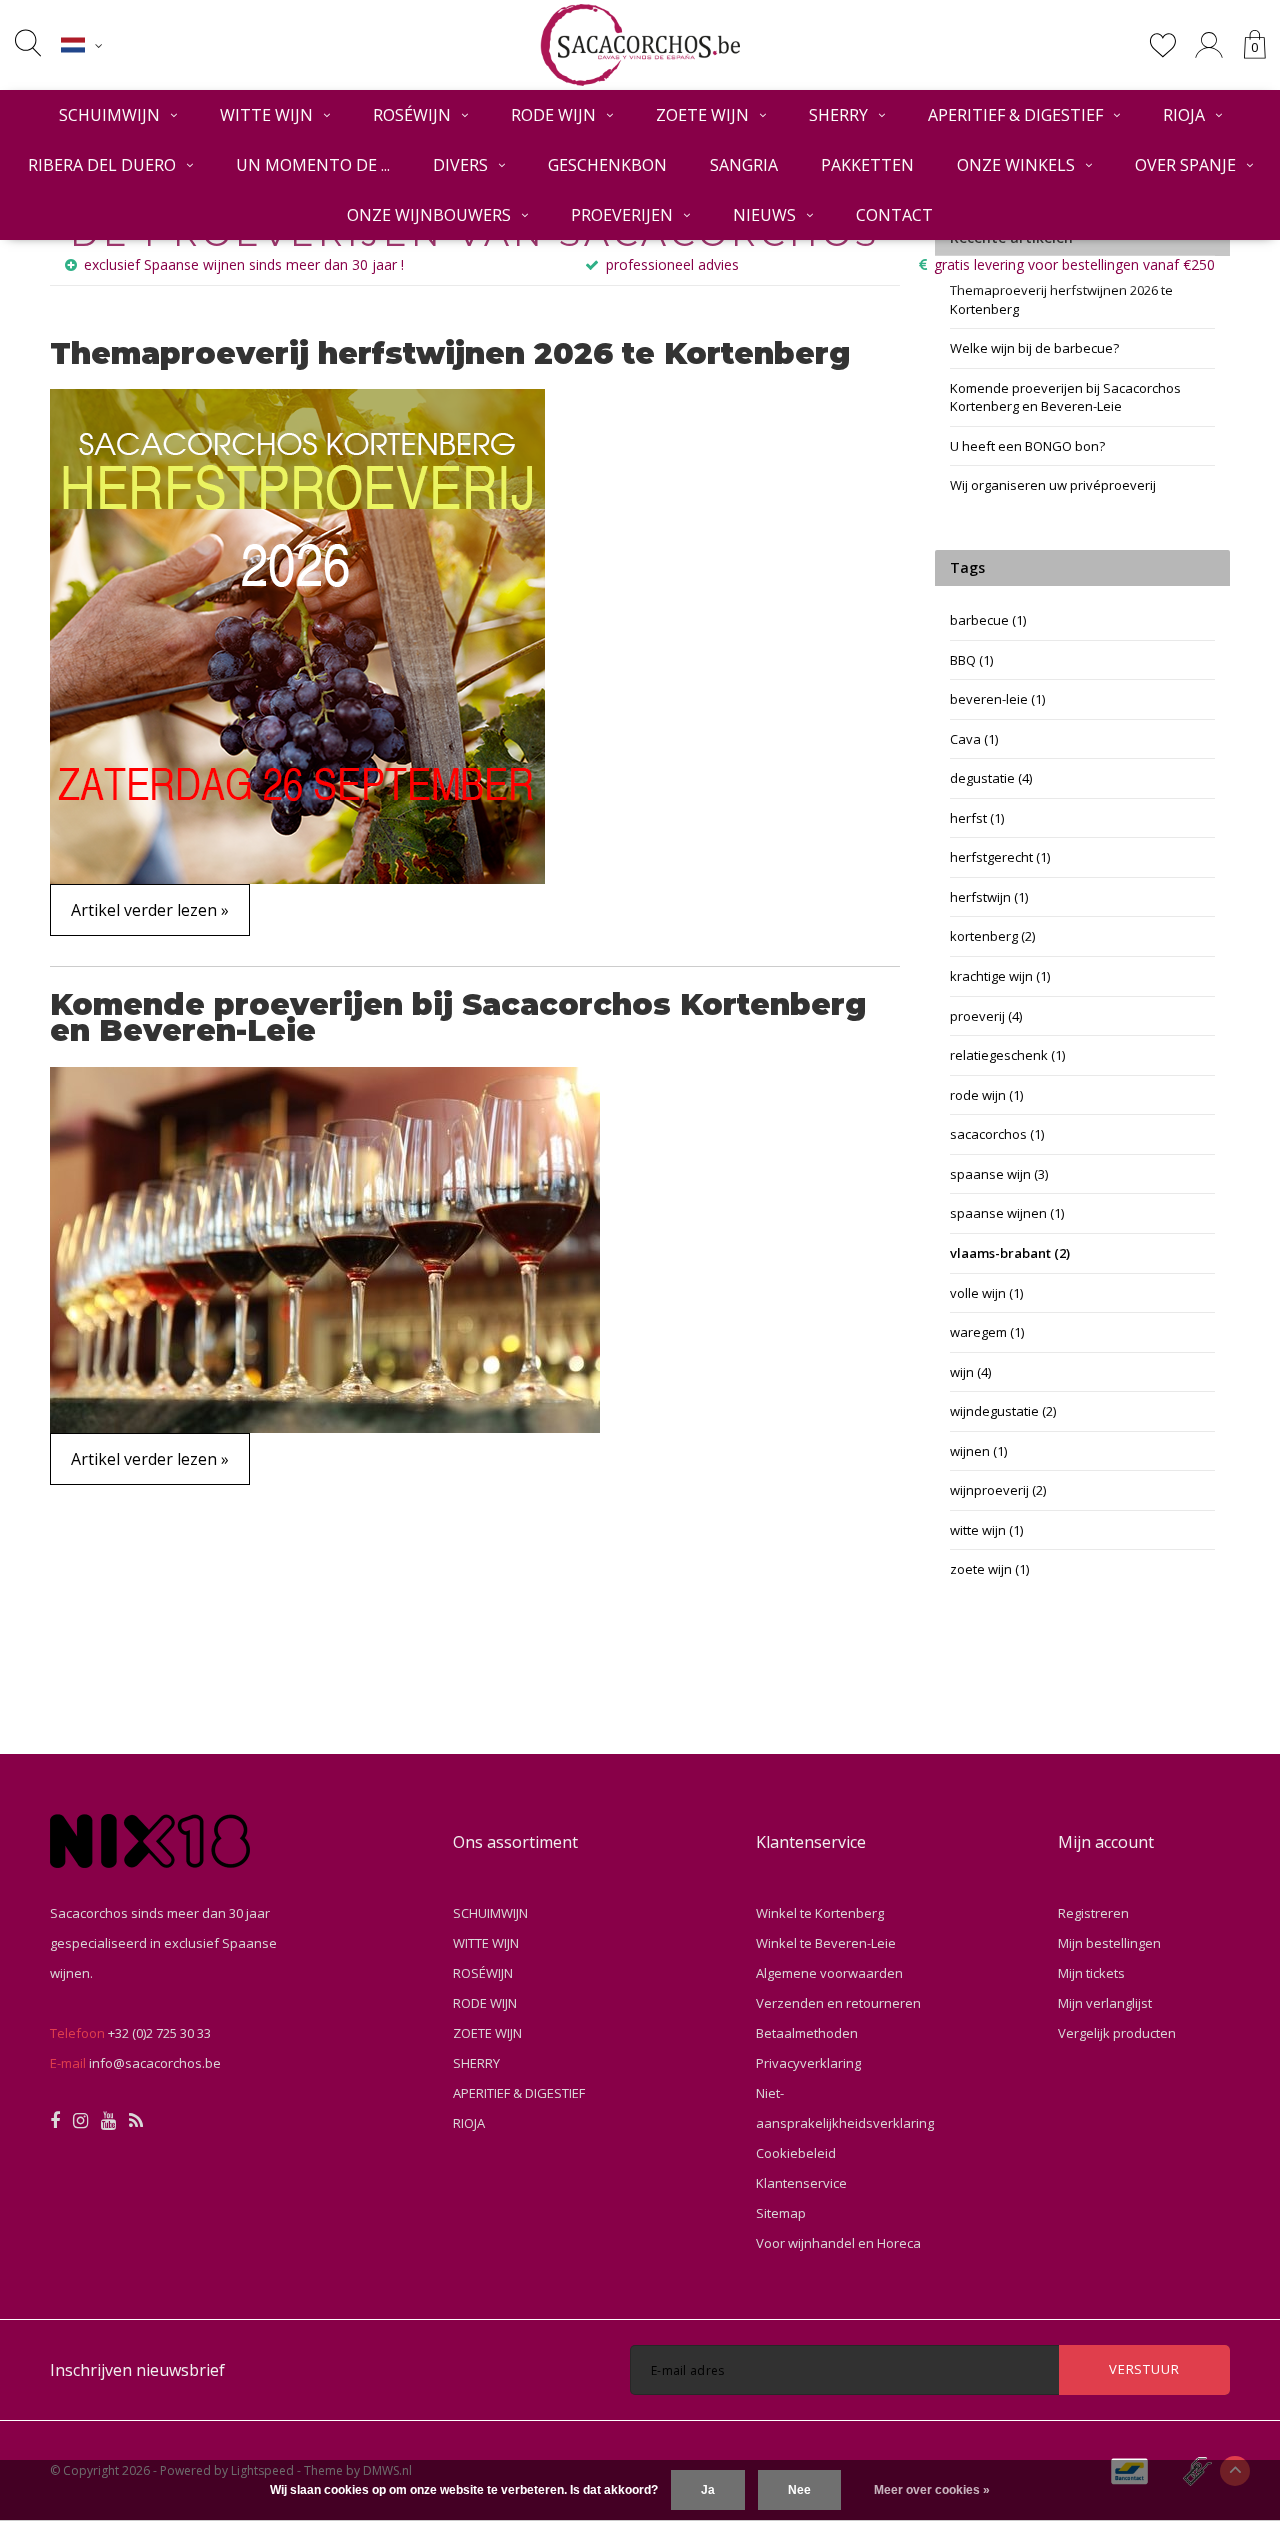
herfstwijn (989, 897)
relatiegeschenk (1007, 1055)
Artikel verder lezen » (150, 910)
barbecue (988, 620)
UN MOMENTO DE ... (313, 165)
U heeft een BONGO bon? (1027, 446)
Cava (974, 739)
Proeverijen (622, 215)
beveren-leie (997, 699)
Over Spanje (1185, 165)
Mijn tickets (1091, 1973)
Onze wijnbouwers (429, 215)
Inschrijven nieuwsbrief (137, 2370)
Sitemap (781, 2213)
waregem (987, 1332)
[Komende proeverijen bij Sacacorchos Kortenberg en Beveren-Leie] (325, 1248)
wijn (970, 1372)
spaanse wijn (999, 1174)
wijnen (978, 1451)
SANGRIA (744, 165)
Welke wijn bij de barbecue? (1034, 348)
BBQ (971, 660)
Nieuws (764, 215)
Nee (799, 2490)
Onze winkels (1016, 165)
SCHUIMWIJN (109, 115)
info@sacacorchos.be (155, 2063)
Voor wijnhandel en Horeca (838, 2243)
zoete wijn (989, 1569)
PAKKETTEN (867, 165)
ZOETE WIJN (702, 115)
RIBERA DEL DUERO (102, 165)
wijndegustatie (1003, 1411)
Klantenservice (801, 2183)
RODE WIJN (553, 115)
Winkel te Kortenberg (820, 1913)
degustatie (991, 778)
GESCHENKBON (607, 165)
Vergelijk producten (1117, 2033)
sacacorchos (997, 1134)
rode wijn (986, 1095)
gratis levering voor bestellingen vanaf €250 (1074, 264)
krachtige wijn (1000, 976)
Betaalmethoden (807, 2033)
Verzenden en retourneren (838, 2003)
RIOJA (1184, 115)
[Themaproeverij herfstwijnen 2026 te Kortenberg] (297, 635)
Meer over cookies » (932, 2490)
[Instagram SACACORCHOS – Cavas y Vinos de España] (80, 2121)
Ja (708, 2490)
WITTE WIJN (266, 115)
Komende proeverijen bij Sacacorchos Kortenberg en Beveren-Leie (458, 1018)
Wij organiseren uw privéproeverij (1053, 485)
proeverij (986, 1016)
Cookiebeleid (796, 2153)
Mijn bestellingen (1109, 1943)
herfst (977, 818)
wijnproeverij (998, 1490)
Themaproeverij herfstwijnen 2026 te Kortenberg (450, 353)
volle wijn (986, 1293)
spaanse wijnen (1007, 1213)
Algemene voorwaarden (829, 1973)
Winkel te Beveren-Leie (826, 1943)
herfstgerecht (1000, 857)
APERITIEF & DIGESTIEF (1015, 115)
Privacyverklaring (808, 2063)
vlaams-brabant (1010, 1253)
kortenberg (992, 936)
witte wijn (986, 1530)
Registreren (1093, 1913)
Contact (894, 215)
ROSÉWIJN (412, 115)
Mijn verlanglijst (1105, 2003)
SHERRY (838, 115)
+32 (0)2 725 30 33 (159, 2033)
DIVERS (460, 165)
